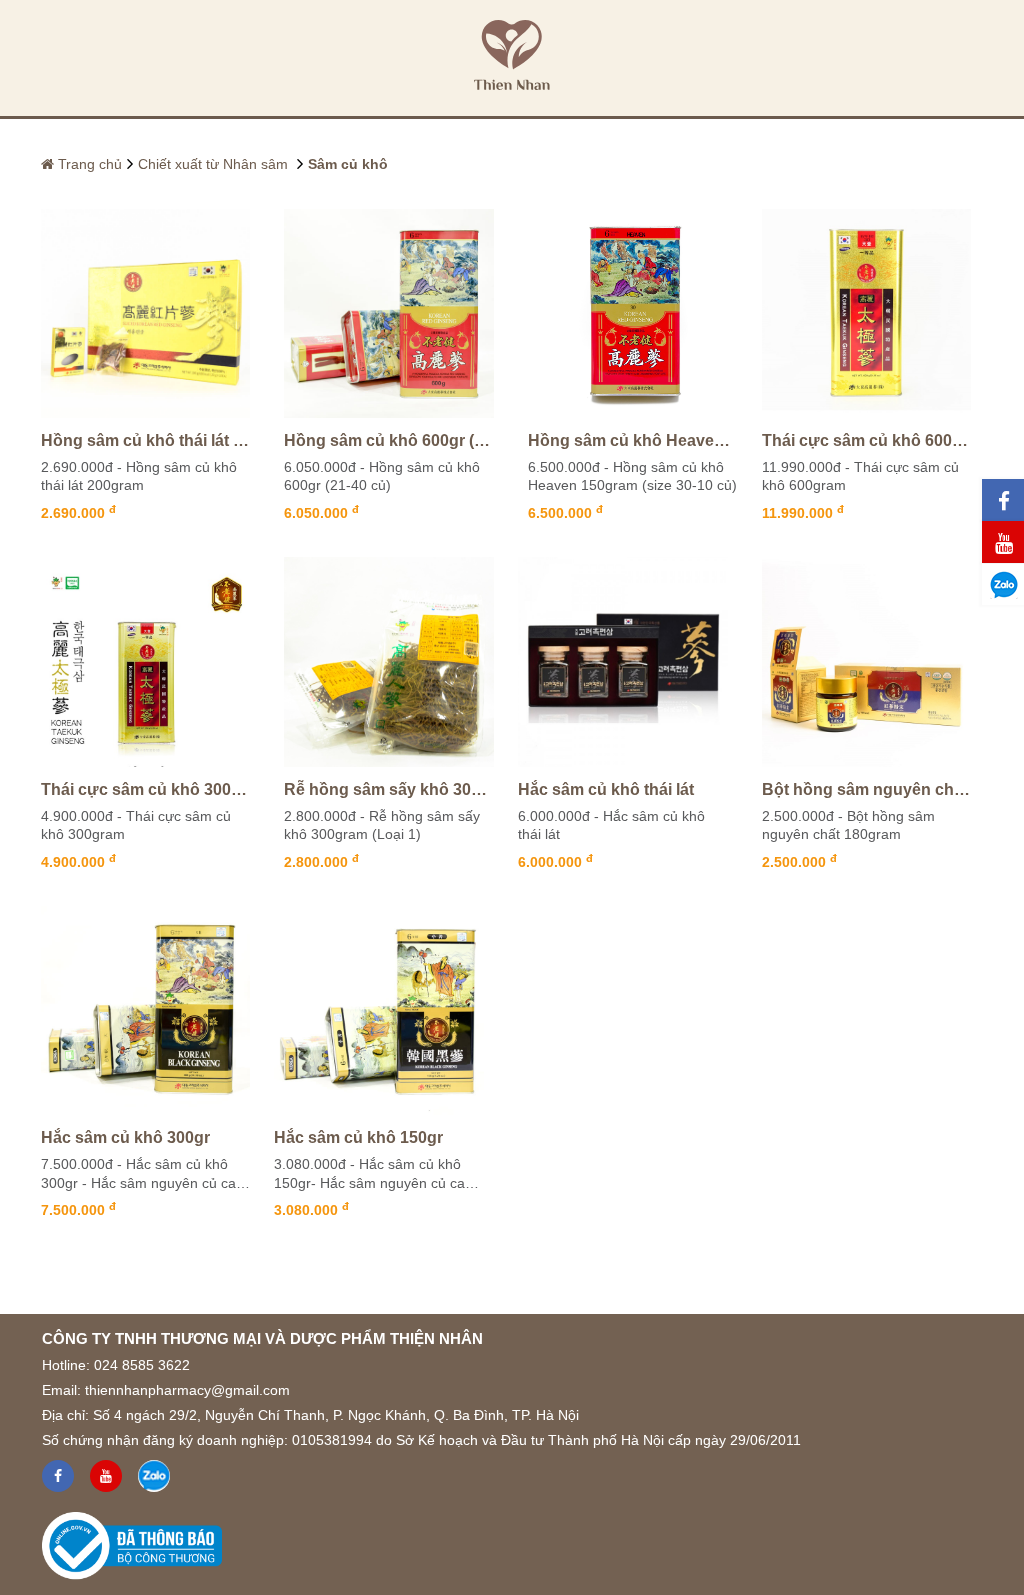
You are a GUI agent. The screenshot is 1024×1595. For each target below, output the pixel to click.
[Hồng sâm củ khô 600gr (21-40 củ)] (389, 314)
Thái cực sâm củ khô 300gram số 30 (146, 789)
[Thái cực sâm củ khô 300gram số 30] (146, 662)
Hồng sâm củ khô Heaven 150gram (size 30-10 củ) (633, 440)
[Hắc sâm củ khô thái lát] (623, 662)
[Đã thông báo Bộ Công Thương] (132, 1541)
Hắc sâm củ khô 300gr (125, 1137)
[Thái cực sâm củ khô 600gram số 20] (867, 314)
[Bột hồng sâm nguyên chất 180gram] (867, 662)
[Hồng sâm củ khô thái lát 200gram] (146, 314)
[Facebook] (58, 1476)
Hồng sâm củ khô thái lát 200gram (146, 440)
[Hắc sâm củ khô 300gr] (146, 1011)
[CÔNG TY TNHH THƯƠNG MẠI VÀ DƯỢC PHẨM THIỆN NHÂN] (512, 58)
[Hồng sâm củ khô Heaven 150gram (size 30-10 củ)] (633, 314)
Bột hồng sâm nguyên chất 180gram (867, 789)
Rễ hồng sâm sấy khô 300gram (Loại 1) (389, 789)
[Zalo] (154, 1476)
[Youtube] (106, 1476)
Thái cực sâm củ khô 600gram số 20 (867, 440)
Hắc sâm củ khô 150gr (358, 1137)
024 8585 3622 (142, 1365)
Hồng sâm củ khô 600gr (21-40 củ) (389, 440)
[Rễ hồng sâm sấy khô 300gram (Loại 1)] (389, 662)
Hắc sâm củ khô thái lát (606, 789)
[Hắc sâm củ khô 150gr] (379, 1011)
